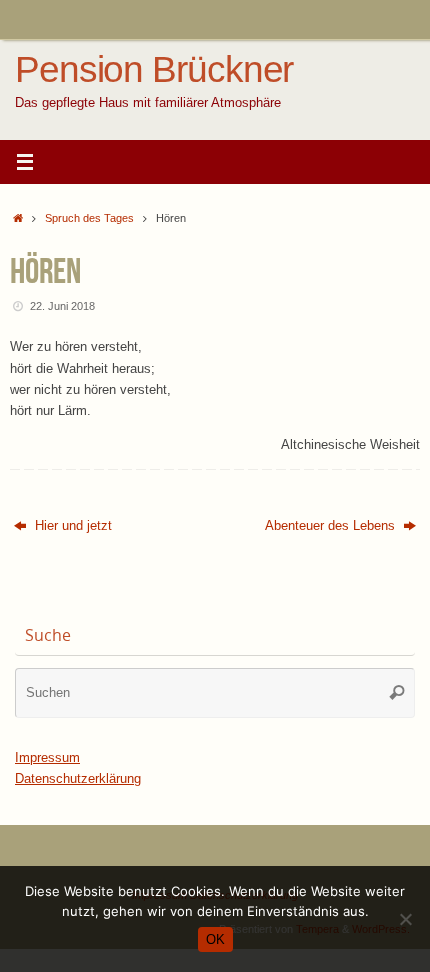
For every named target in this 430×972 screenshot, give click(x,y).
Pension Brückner (154, 70)
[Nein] (405, 919)
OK (215, 939)
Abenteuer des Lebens (332, 526)
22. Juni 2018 (62, 306)
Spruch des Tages (89, 218)
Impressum (47, 758)
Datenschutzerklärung (78, 779)
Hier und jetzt (71, 526)
